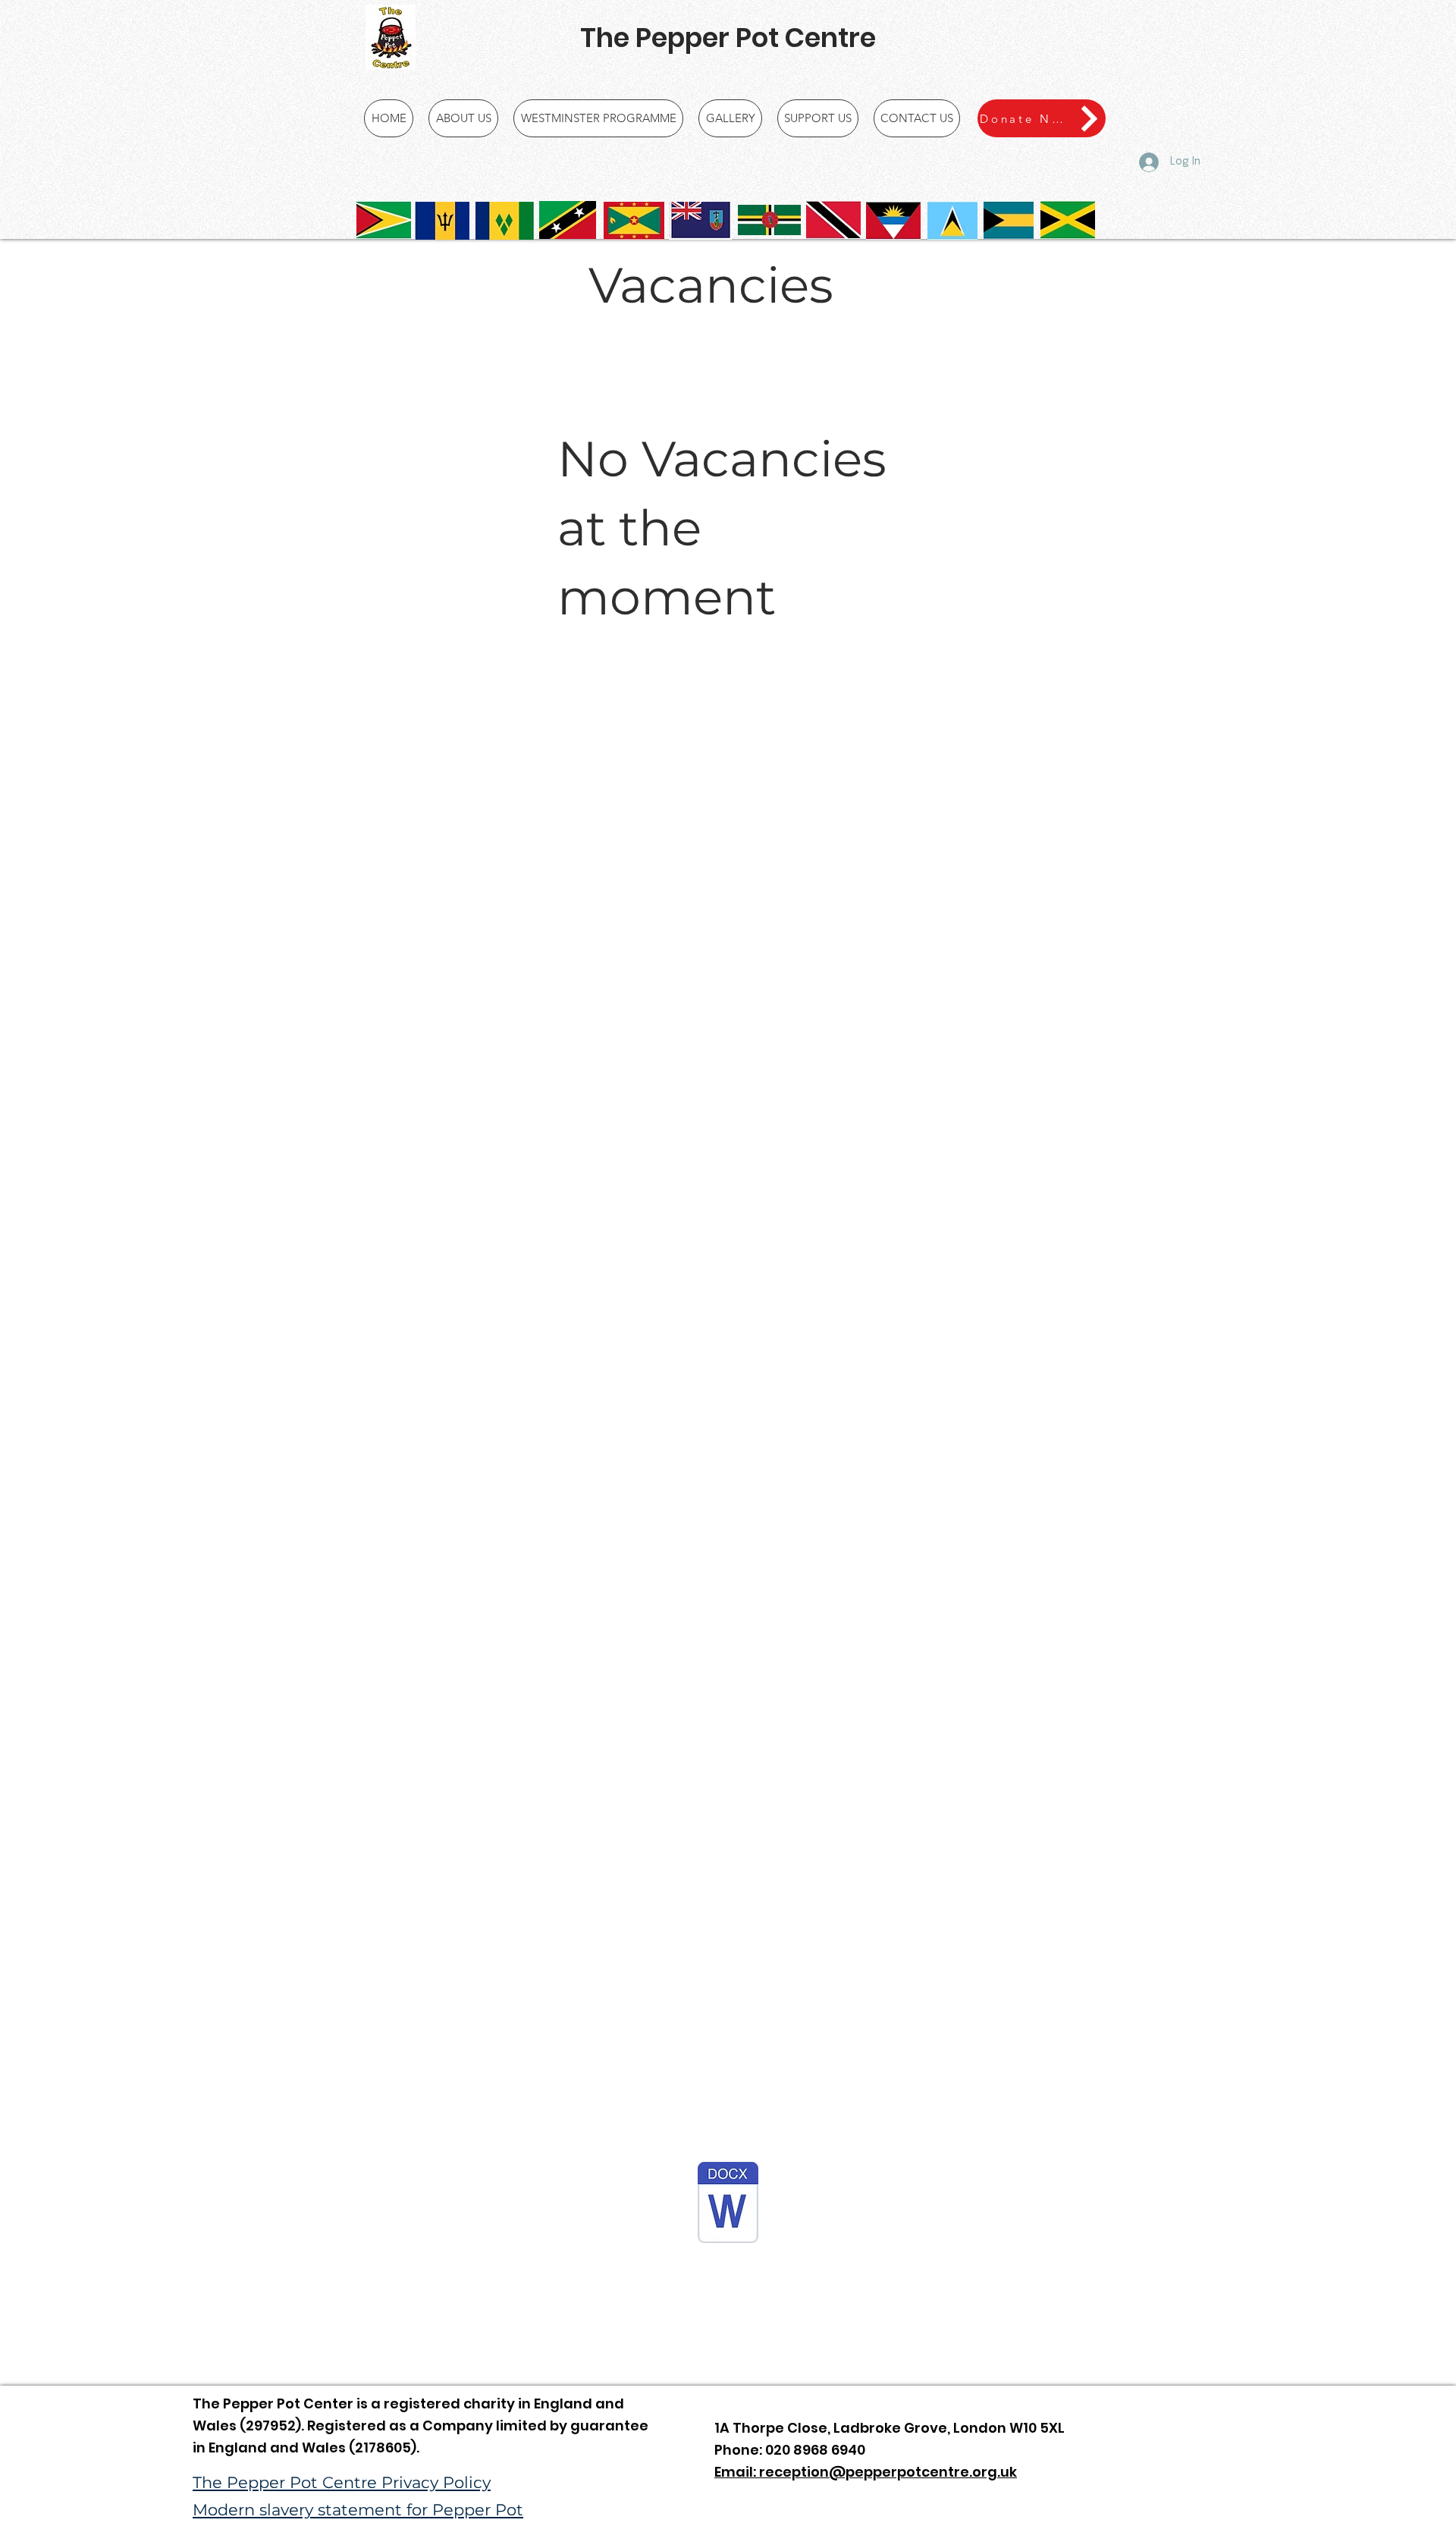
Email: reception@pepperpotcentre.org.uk (866, 2472)
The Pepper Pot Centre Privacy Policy (342, 2482)
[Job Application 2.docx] (728, 2204)
